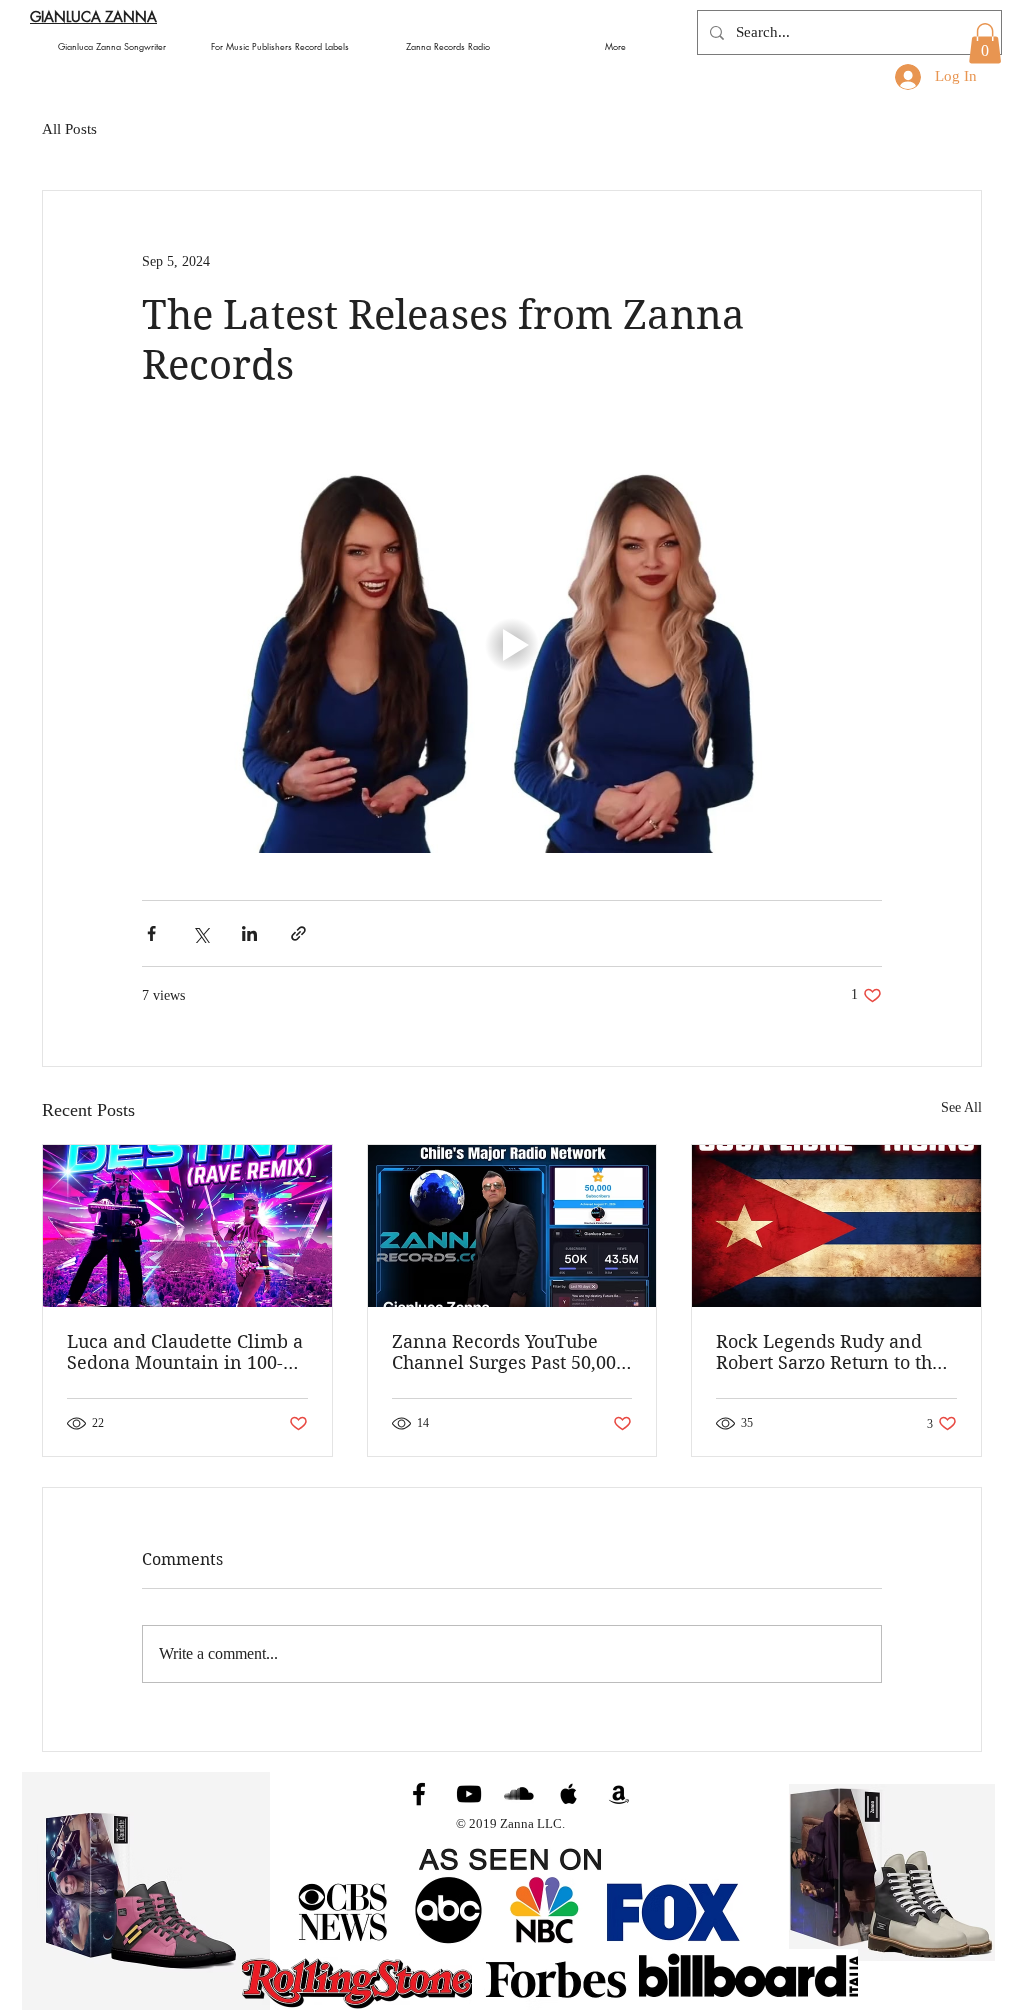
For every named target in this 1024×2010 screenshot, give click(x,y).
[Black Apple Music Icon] (569, 1794)
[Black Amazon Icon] (619, 1794)
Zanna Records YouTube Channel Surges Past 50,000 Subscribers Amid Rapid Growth (509, 1352)
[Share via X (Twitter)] (200, 933)
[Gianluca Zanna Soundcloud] (519, 1794)
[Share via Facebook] (151, 933)
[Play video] (512, 645)
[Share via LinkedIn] (249, 933)
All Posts (69, 129)
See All (961, 1107)
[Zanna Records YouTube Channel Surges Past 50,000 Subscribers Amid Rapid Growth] (512, 1226)
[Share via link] (298, 933)
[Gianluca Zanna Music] (419, 1794)
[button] (985, 43)
